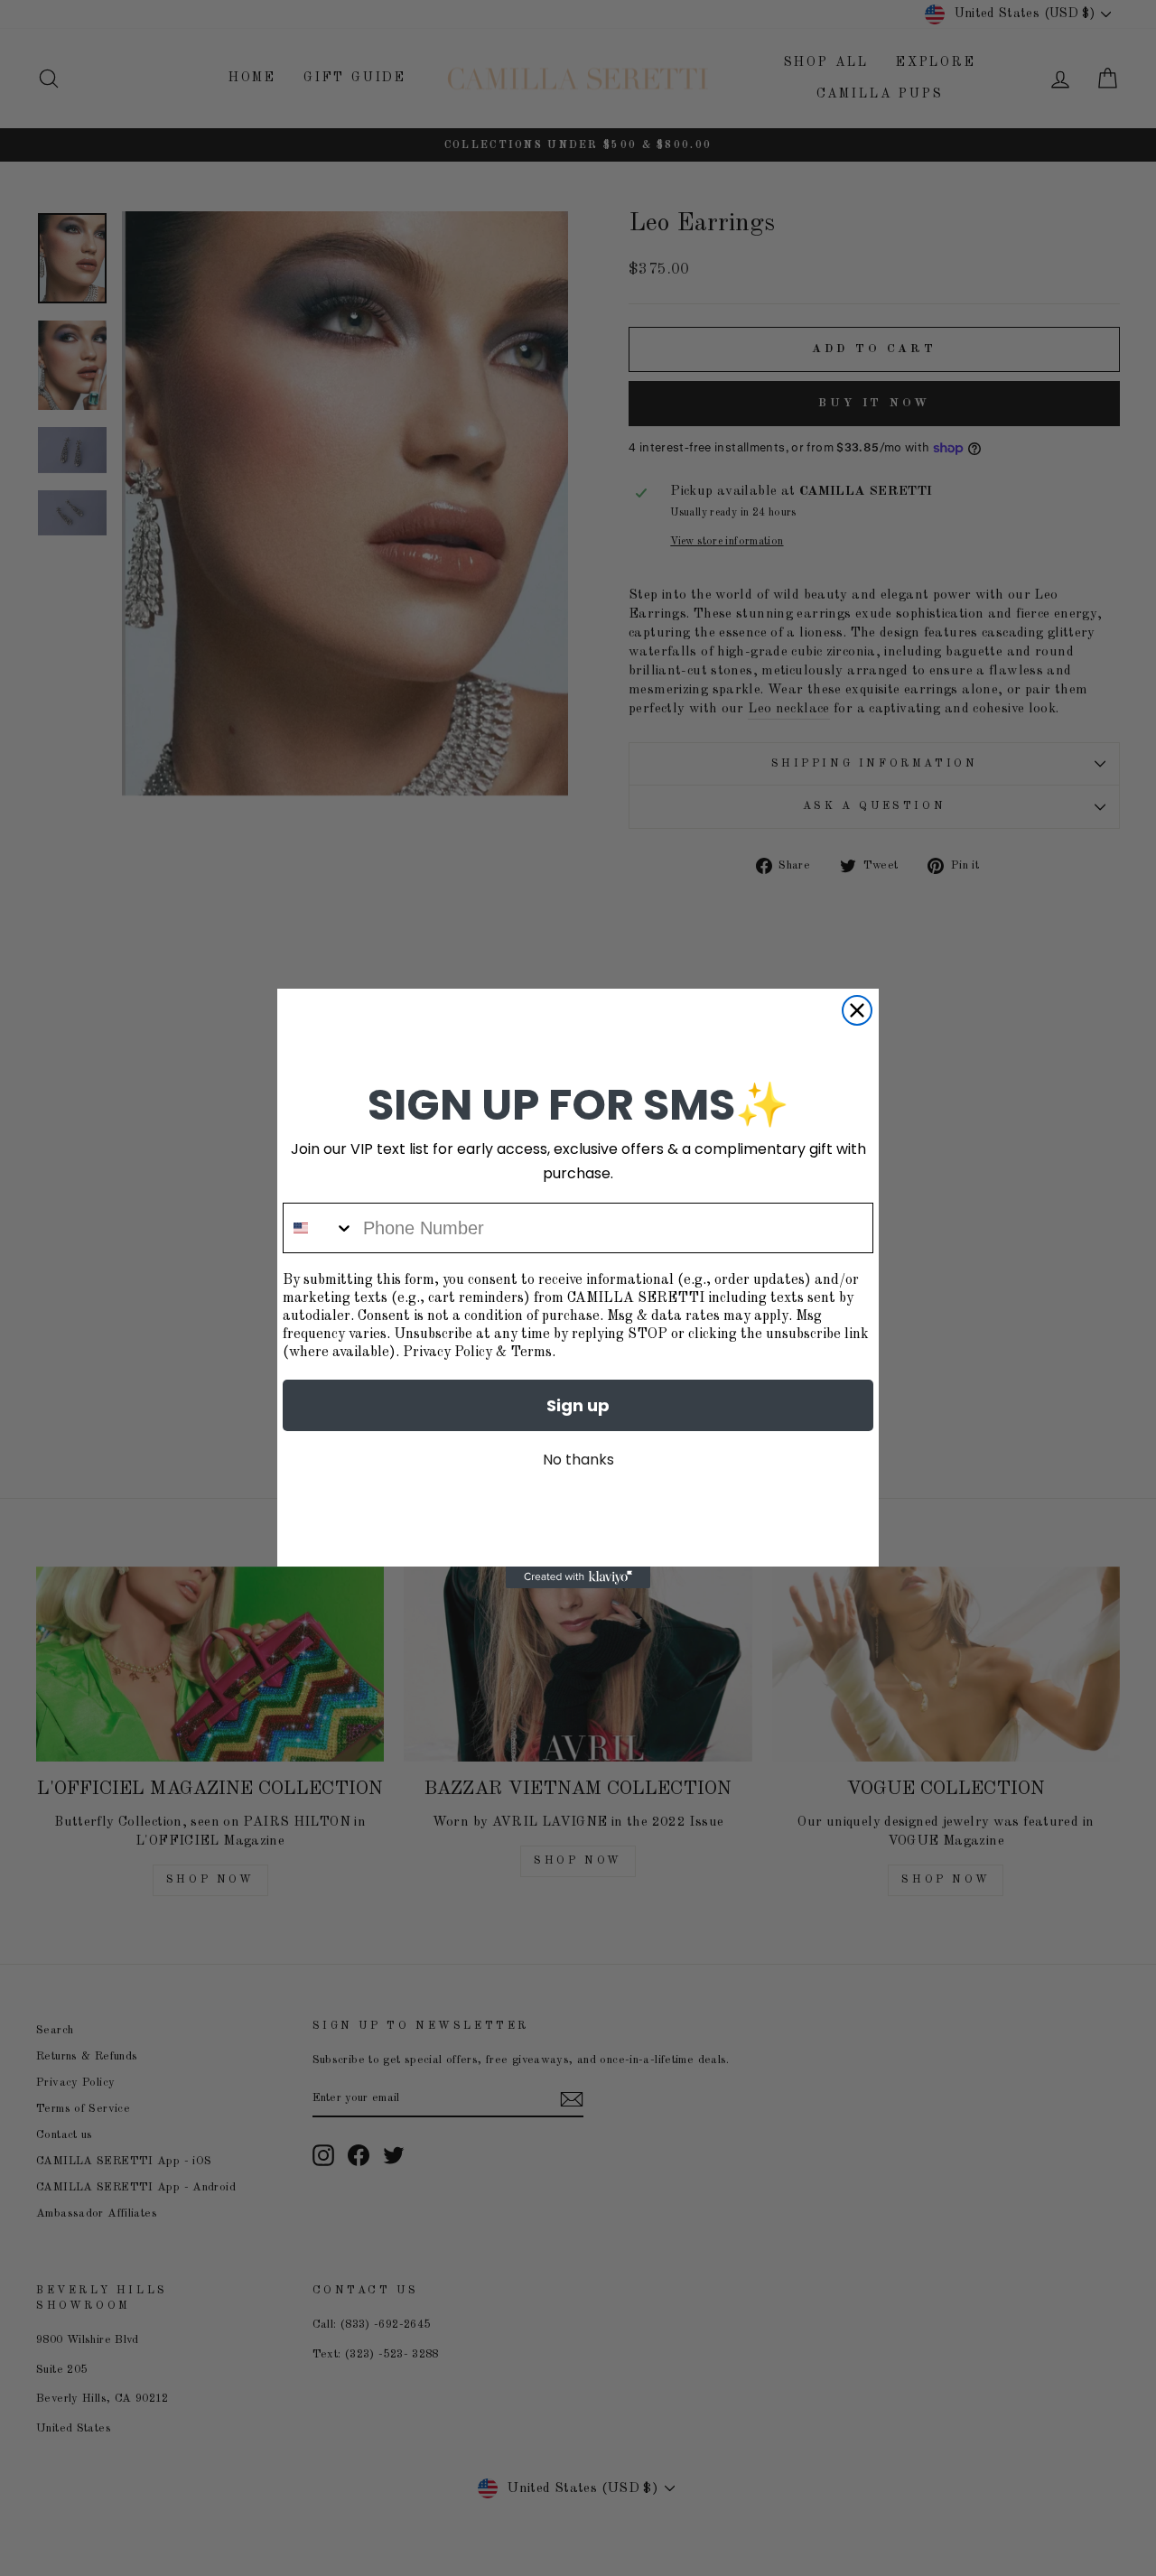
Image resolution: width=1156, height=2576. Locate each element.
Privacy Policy (447, 1353)
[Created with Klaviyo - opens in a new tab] (578, 1577)
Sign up (578, 1405)
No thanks (578, 1460)
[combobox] (319, 1228)
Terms (531, 1353)
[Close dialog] (857, 1010)
